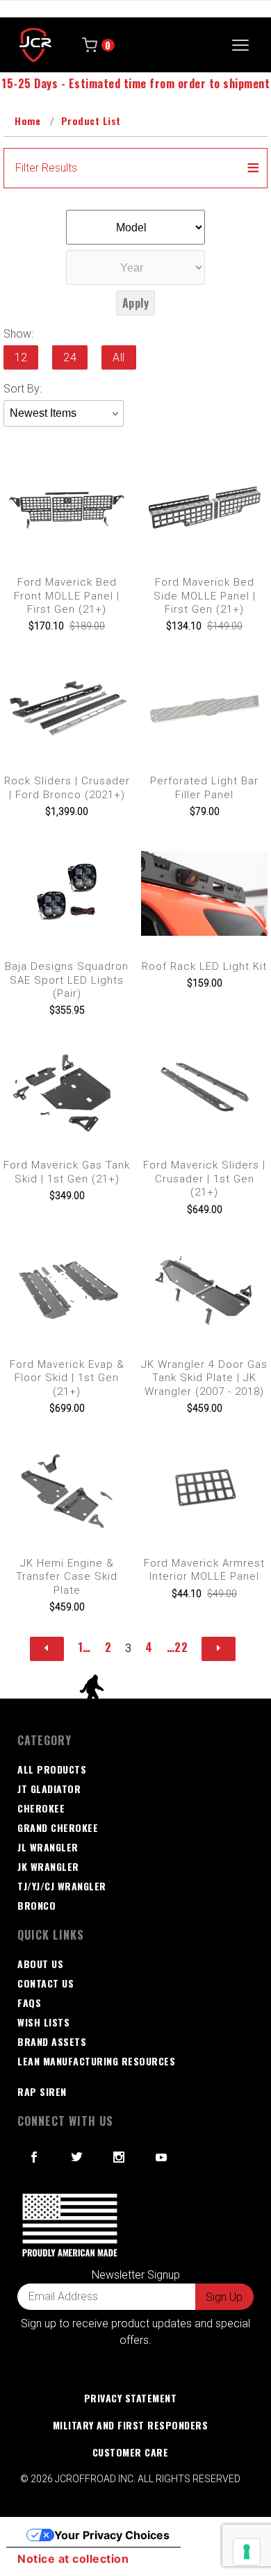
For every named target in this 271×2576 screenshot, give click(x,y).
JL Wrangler (48, 1847)
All (119, 357)
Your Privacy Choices (112, 2535)
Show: (18, 334)
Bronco (36, 1905)
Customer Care (131, 2452)
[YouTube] (162, 2157)
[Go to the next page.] (219, 1649)
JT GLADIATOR (49, 1789)
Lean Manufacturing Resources (96, 2061)
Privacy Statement (131, 2398)
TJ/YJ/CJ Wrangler (62, 1886)
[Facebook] (34, 2157)
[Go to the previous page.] (47, 1649)
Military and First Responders (131, 2425)
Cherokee (41, 1808)
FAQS (29, 2003)
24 (70, 357)
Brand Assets (52, 2041)
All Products (52, 1769)
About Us (40, 1964)
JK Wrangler (48, 1866)
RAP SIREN (42, 2091)
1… (84, 1647)
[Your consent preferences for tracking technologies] (247, 2552)
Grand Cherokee (58, 1827)
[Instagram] (119, 2157)
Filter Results (46, 168)
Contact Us (46, 1983)
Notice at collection (73, 2559)
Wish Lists (43, 2022)
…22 (178, 1647)
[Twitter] (77, 2157)
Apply (136, 303)
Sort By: (23, 389)
